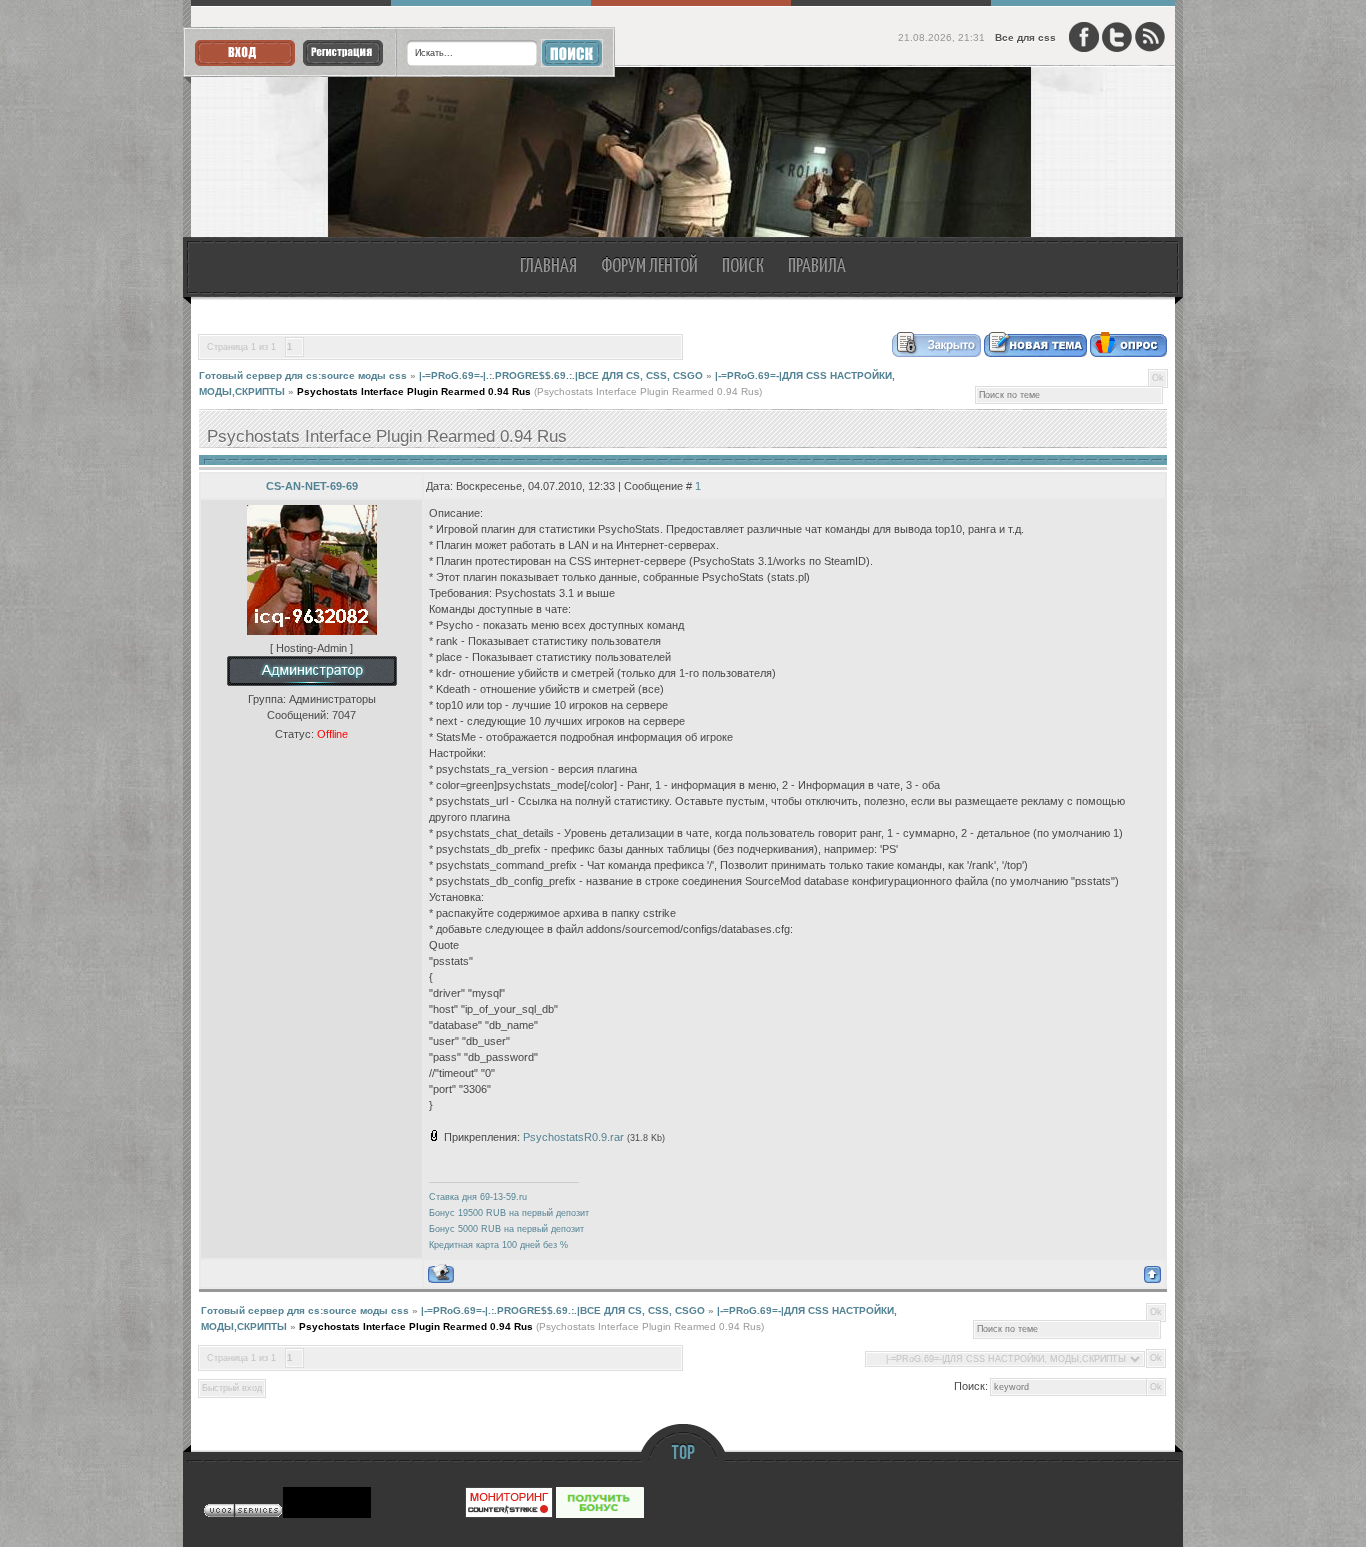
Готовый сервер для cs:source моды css (303, 375)
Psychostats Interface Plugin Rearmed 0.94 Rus (414, 391)
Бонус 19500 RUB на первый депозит (509, 1213)
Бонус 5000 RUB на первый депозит (506, 1229)
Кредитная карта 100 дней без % (498, 1245)
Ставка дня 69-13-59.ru (478, 1197)
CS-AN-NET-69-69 (312, 486)
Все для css (1025, 37)
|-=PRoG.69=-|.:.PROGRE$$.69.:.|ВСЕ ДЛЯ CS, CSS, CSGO (561, 375)
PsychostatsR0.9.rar (573, 1137)
